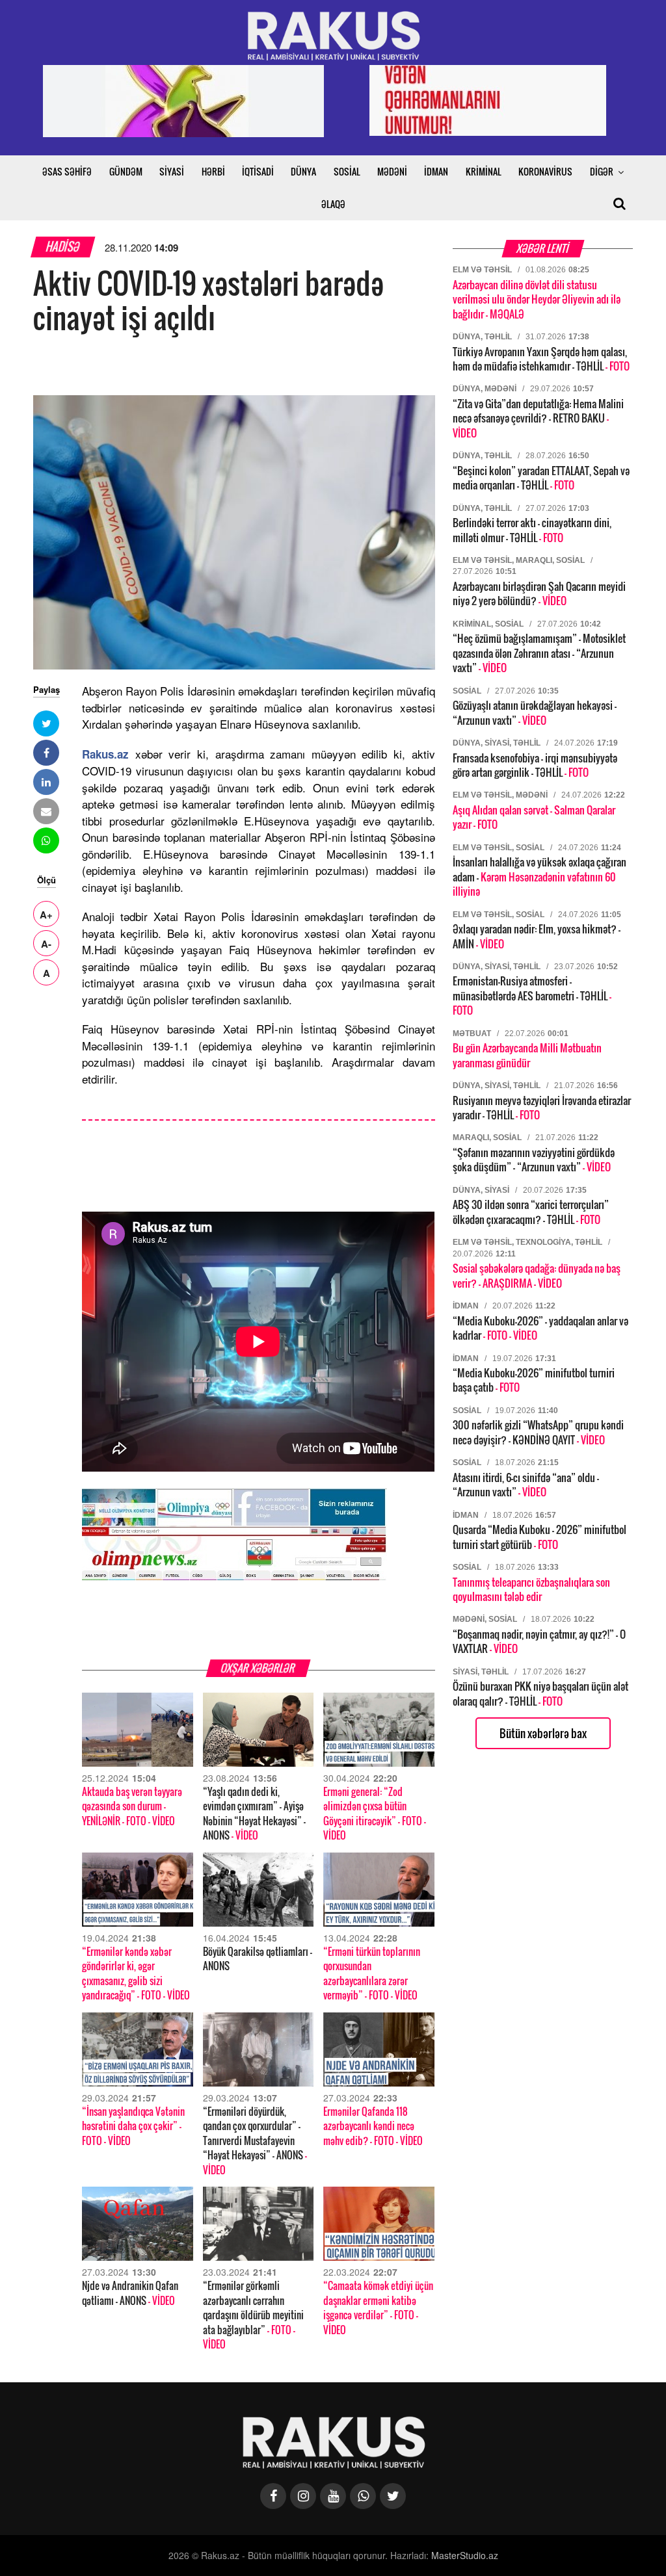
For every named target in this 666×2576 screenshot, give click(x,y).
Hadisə (63, 247)
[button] (46, 723)
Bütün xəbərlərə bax (543, 1733)
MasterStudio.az (465, 2555)
